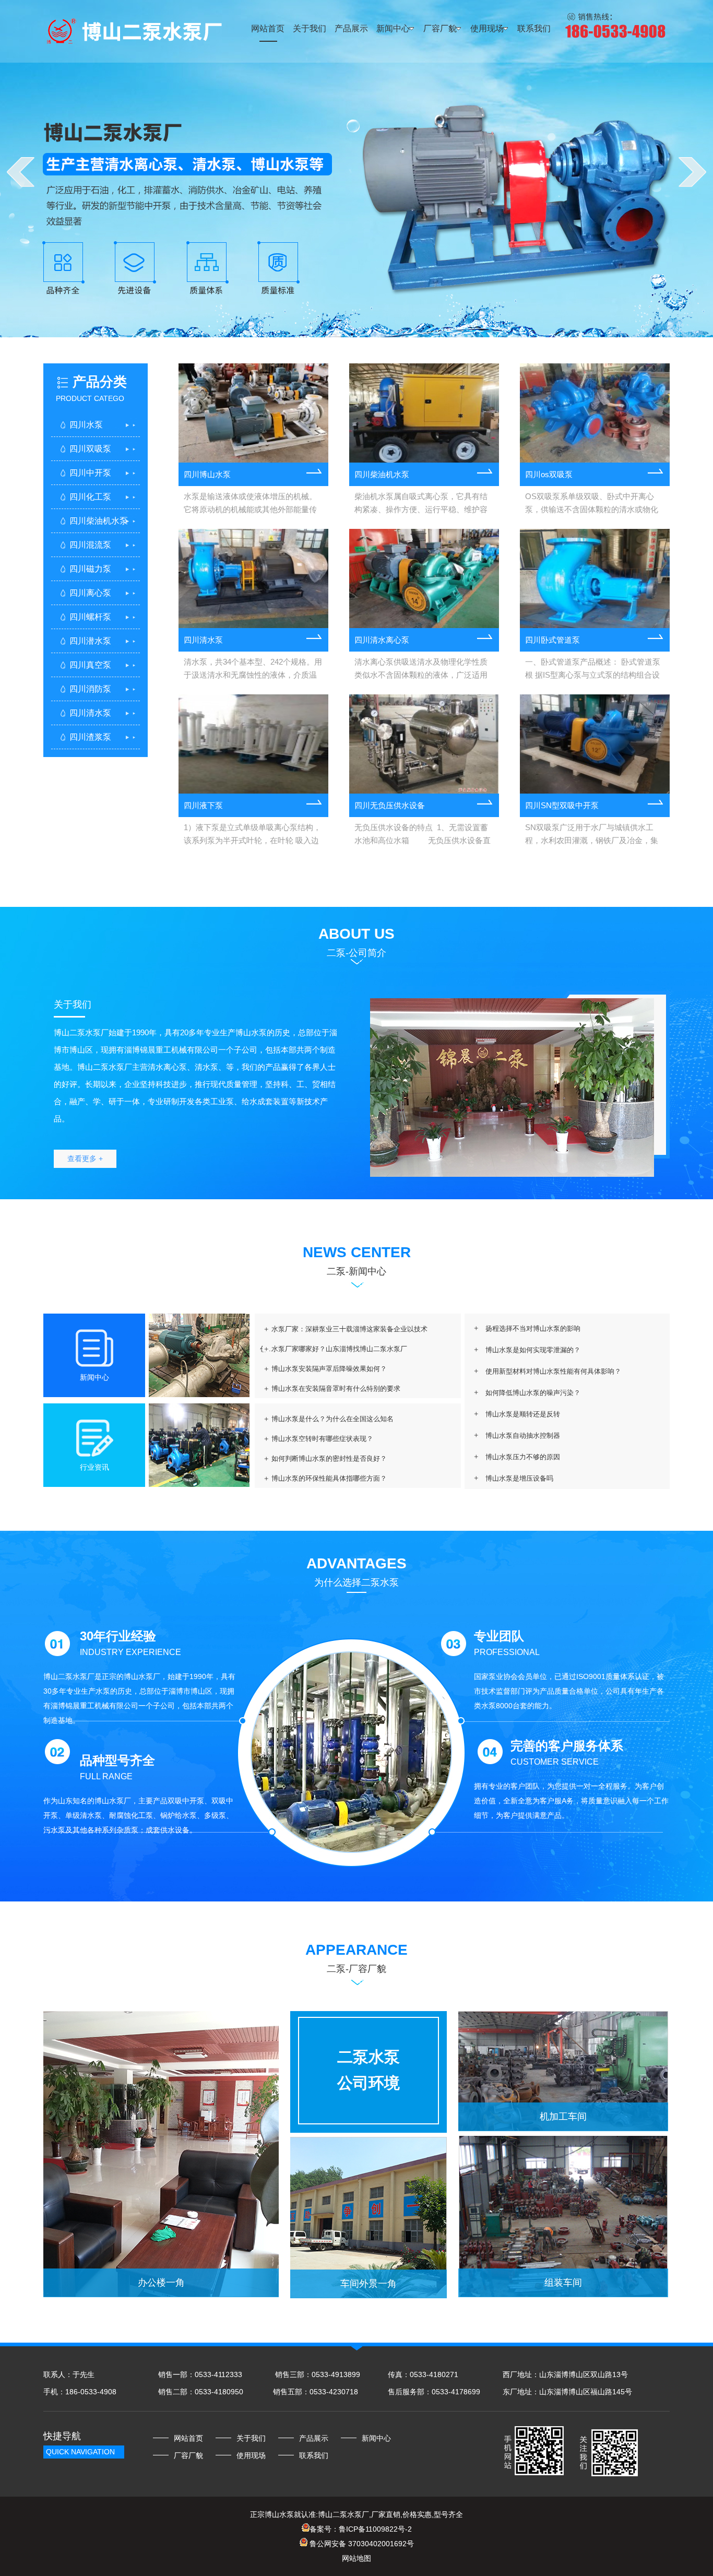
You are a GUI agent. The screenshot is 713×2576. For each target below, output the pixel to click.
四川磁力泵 (90, 569)
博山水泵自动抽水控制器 (523, 1435)
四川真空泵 (90, 665)
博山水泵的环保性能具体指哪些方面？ (329, 1478)
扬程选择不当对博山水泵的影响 (533, 1328)
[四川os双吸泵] (595, 413)
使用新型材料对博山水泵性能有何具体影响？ (553, 1371)
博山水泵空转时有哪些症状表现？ (322, 1439)
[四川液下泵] (253, 744)
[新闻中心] (199, 1395)
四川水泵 (86, 425)
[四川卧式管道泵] (595, 578)
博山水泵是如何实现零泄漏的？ (533, 1350)
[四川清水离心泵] (424, 578)
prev (21, 172)
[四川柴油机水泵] (424, 413)
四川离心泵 (90, 593)
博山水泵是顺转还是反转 (523, 1414)
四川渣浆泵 (90, 737)
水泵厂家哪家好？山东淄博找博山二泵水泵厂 (339, 1349)
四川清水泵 (90, 713)
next (692, 172)
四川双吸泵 (90, 449)
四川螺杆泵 (90, 617)
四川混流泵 (90, 545)
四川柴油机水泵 (99, 521)
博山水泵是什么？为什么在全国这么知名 (332, 1419)
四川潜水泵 (90, 641)
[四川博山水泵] (253, 413)
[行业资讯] (199, 1484)
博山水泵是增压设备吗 (519, 1478)
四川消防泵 (90, 689)
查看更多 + (85, 1159)
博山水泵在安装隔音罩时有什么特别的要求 (336, 1389)
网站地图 (356, 2558)
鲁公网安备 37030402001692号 (361, 2544)
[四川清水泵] (253, 578)
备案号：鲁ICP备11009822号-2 (361, 2529)
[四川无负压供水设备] (424, 744)
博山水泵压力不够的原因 (523, 1457)
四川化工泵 (90, 497)
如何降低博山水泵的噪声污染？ (533, 1393)
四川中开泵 (90, 473)
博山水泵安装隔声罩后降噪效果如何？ (329, 1369)
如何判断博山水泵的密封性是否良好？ (329, 1458)
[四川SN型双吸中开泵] (595, 744)
